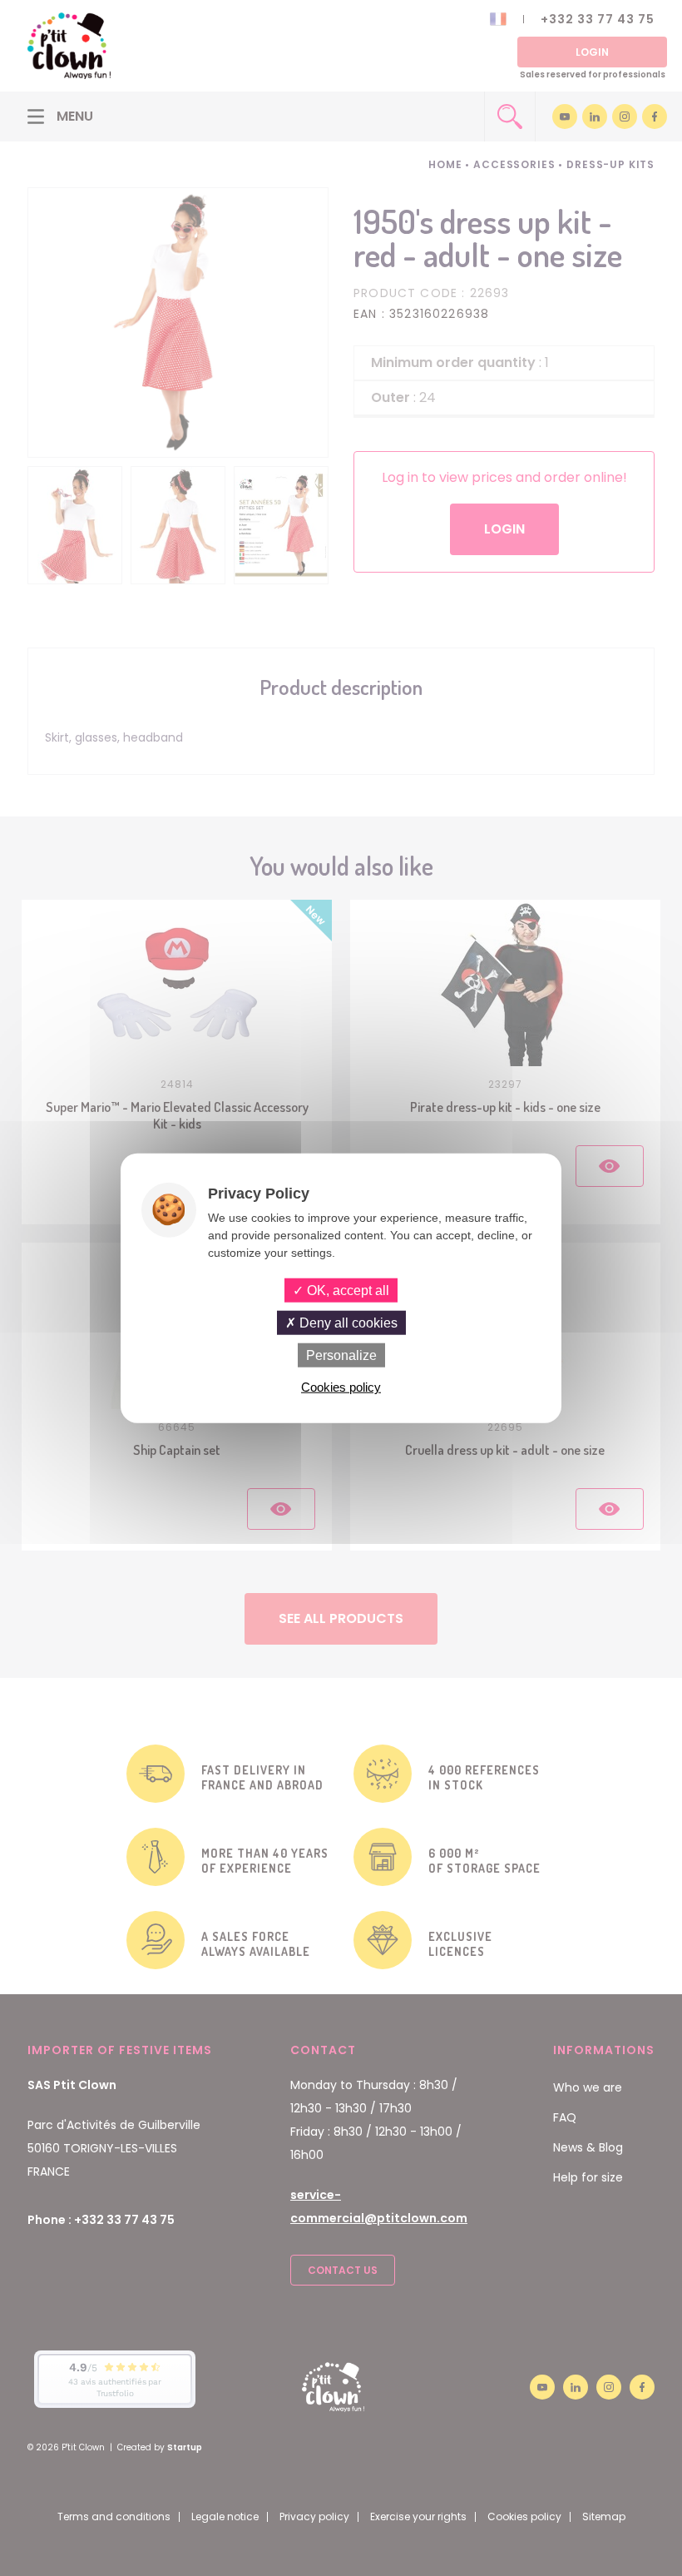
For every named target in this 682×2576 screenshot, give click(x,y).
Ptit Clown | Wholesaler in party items (69, 46)
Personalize (341, 1355)
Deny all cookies (347, 1322)
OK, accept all (346, 1290)
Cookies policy (341, 1387)
